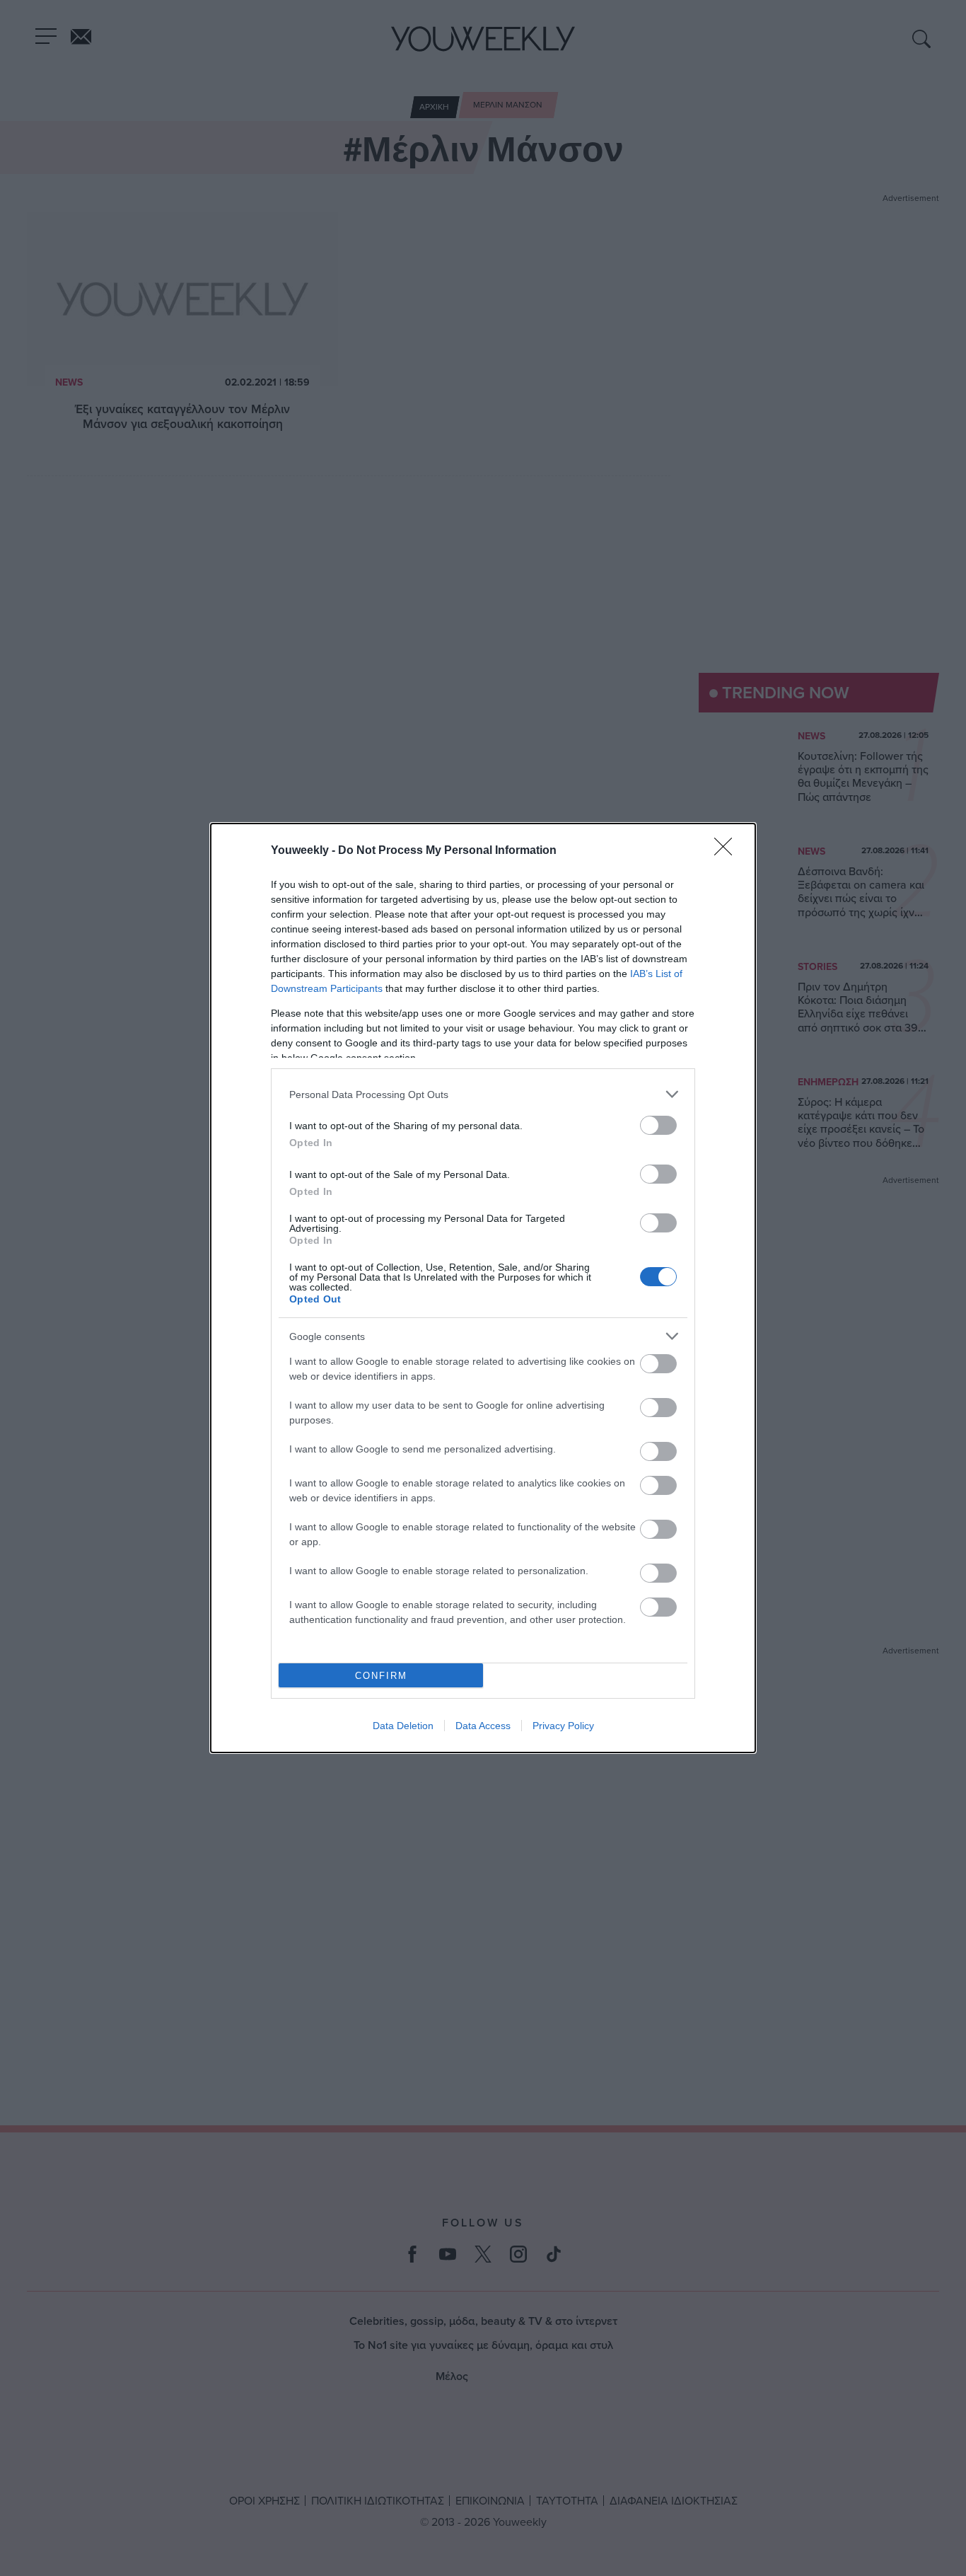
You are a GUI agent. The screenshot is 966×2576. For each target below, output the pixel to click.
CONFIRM (381, 1676)
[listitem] (483, 1094)
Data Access (483, 1726)
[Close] (728, 851)
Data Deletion (403, 1726)
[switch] (658, 1125)
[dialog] (483, 1288)
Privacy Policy (563, 1726)
